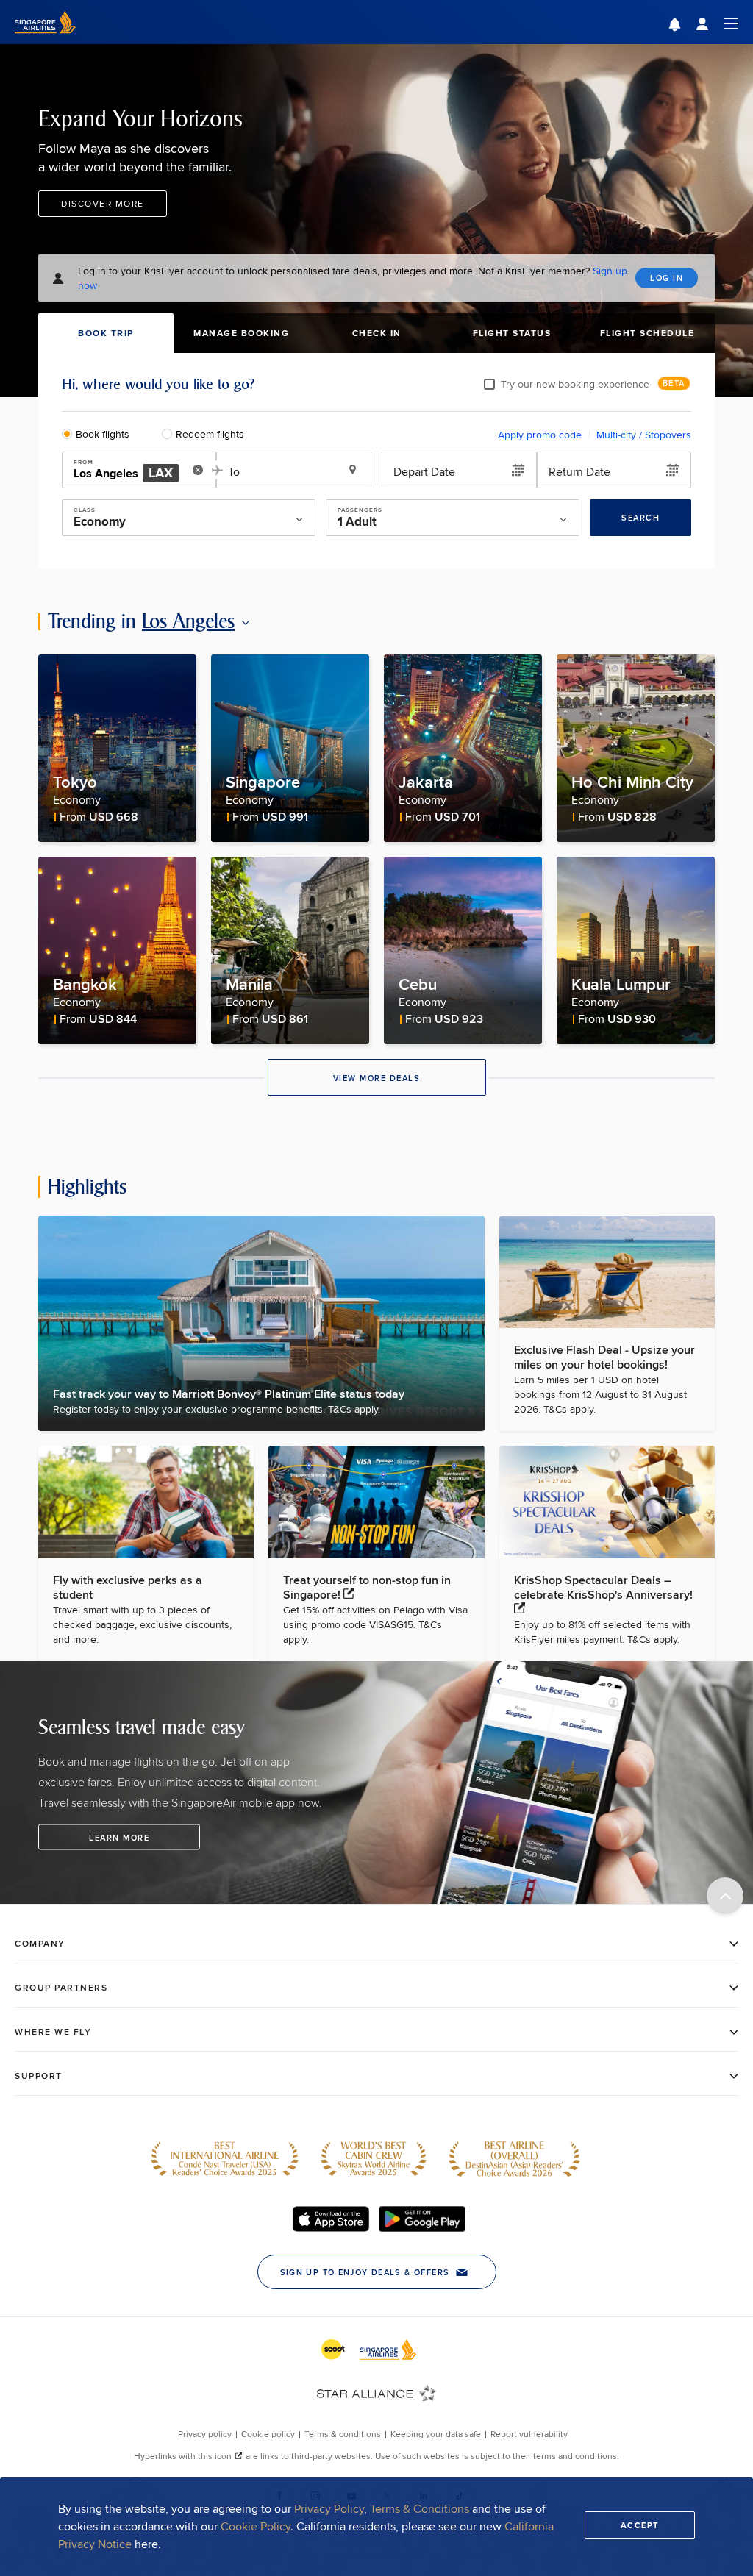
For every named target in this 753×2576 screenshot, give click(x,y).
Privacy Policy (329, 2509)
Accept (640, 2525)
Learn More (119, 1837)
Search (640, 518)
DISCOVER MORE (103, 203)
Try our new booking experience (575, 384)
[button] (686, 26)
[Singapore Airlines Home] (45, 40)
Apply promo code (540, 435)
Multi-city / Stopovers (644, 435)
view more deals (377, 1078)
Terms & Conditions (420, 2509)
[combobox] (130, 471)
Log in (667, 278)
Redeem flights (210, 434)
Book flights (103, 434)
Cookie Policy (256, 2526)
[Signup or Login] (717, 22)
